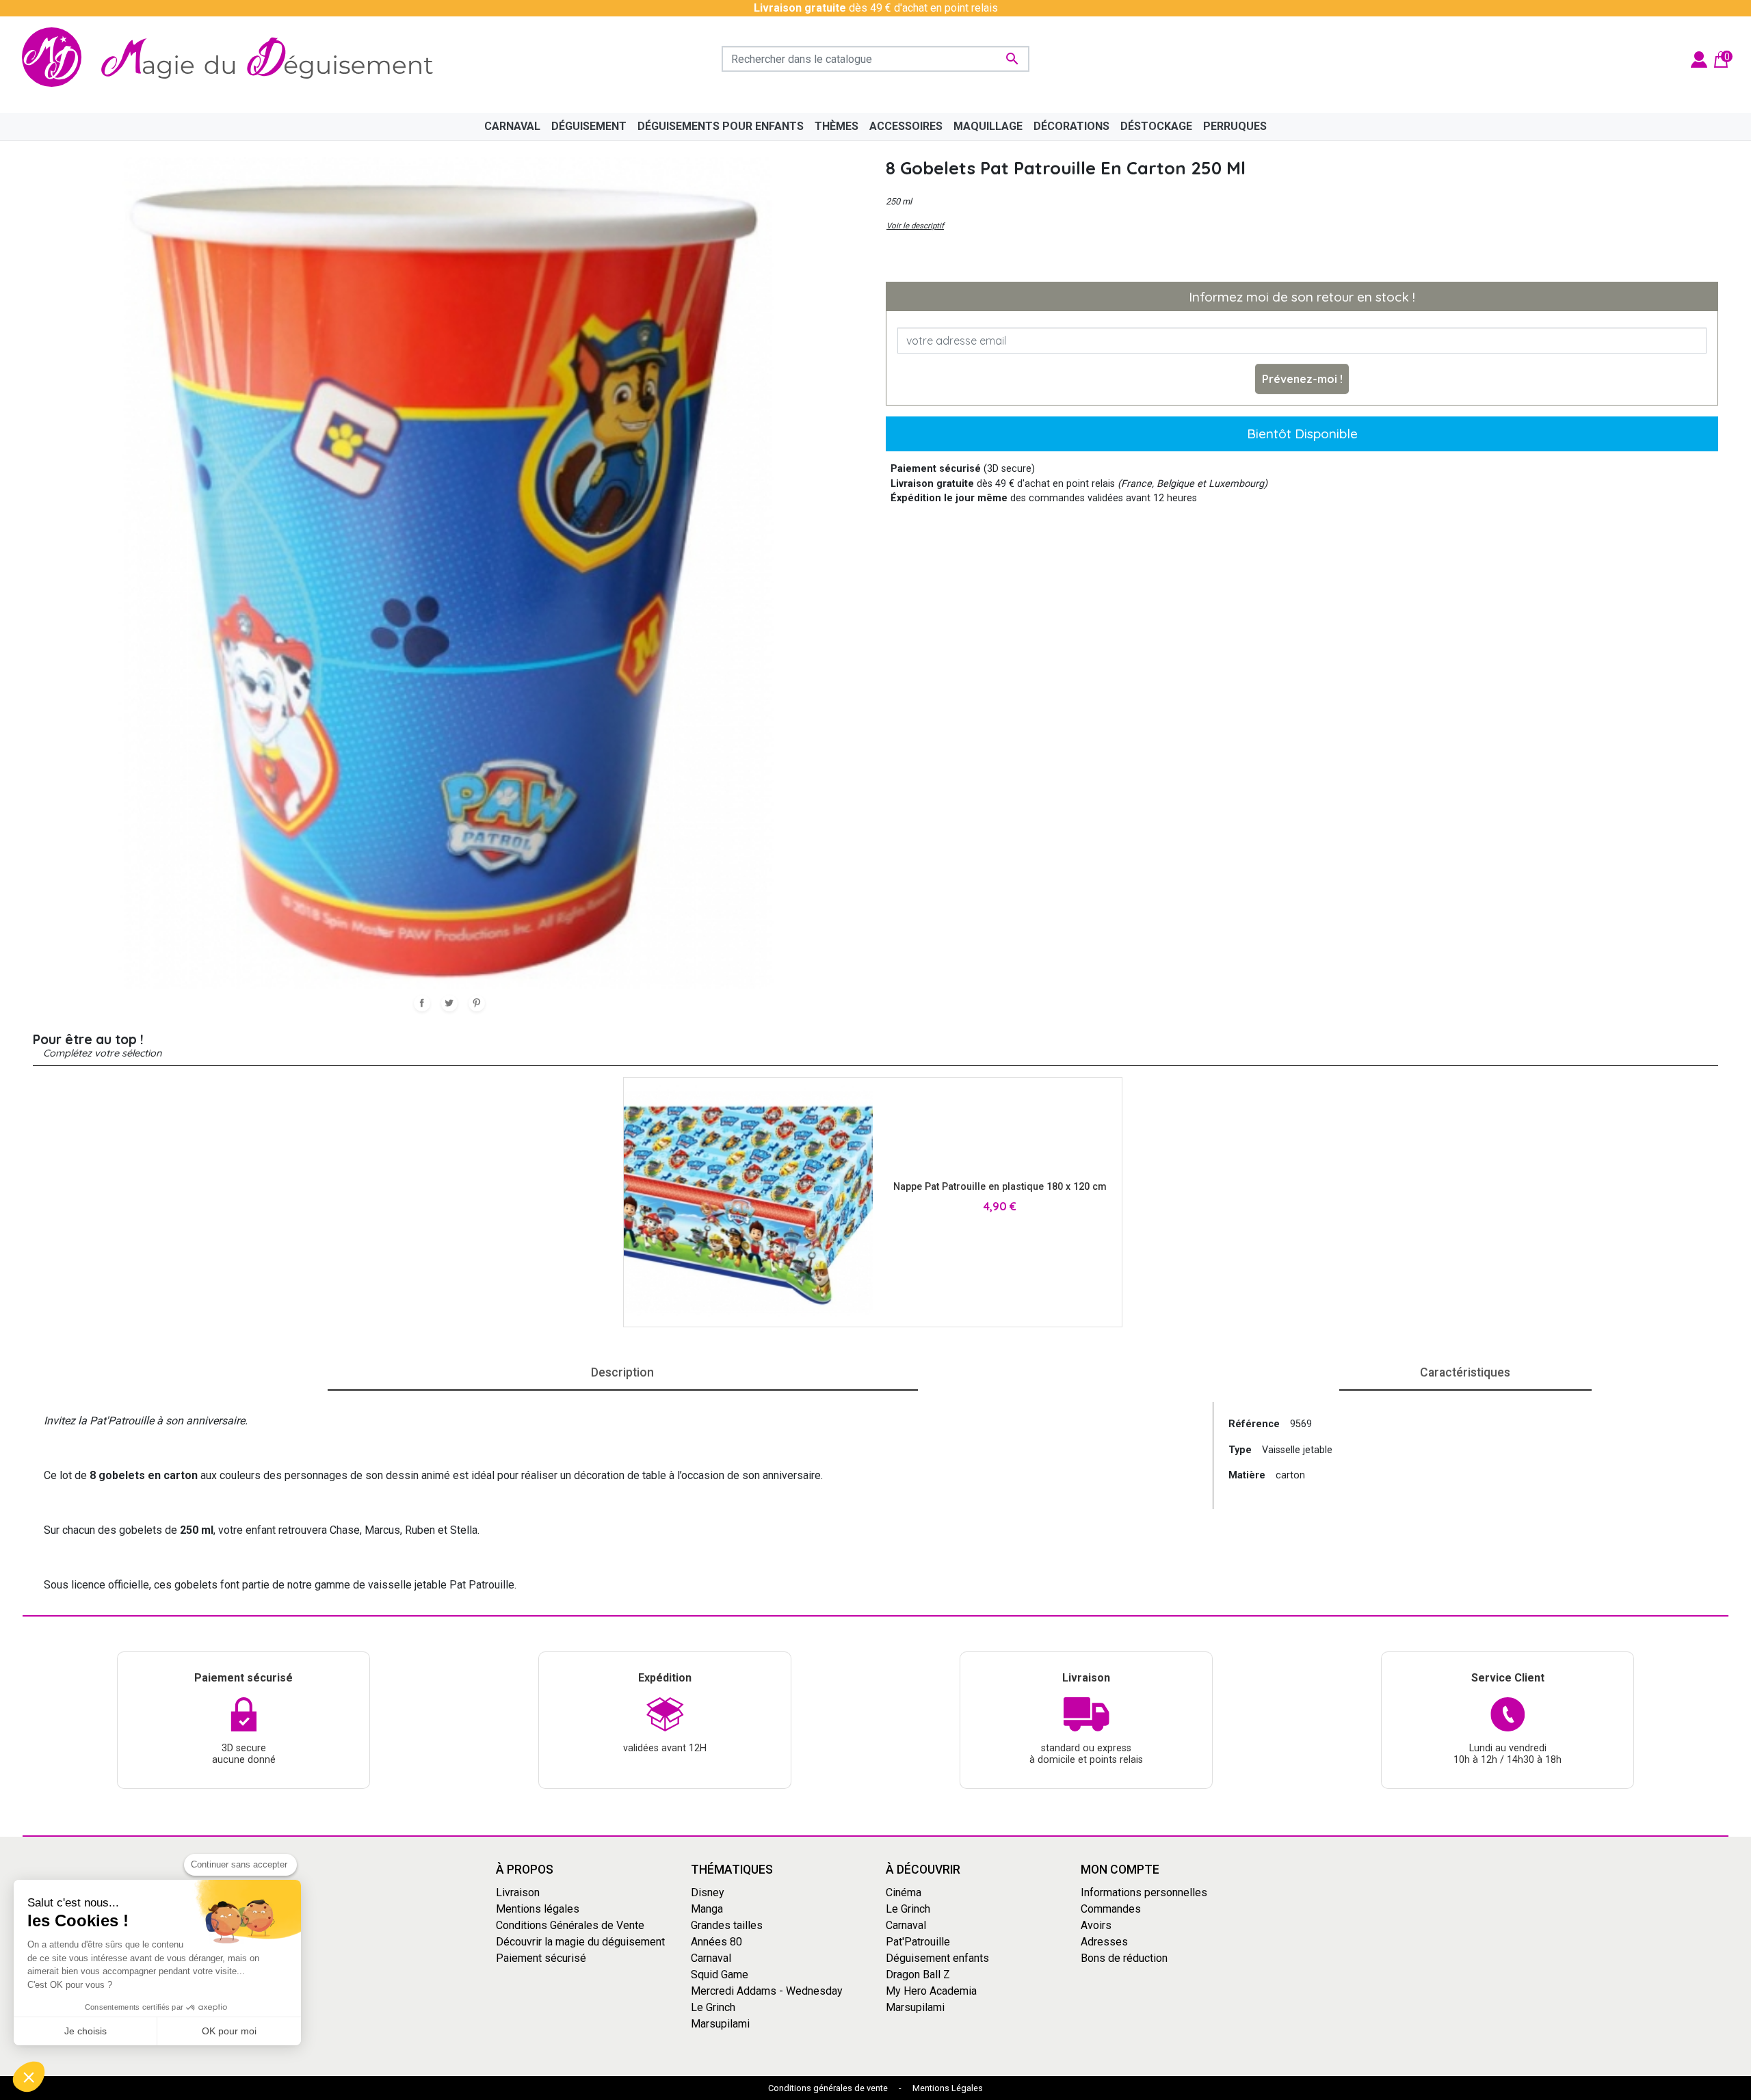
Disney (708, 1892)
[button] (29, 2077)
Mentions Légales (948, 2088)
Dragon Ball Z (918, 1975)
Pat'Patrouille (918, 1942)
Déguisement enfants (937, 1958)
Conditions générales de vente (828, 2088)
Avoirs (1096, 1925)
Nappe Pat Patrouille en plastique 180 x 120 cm (1000, 1187)
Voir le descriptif (915, 226)
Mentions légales (538, 1909)
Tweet (449, 1003)
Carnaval (711, 1958)
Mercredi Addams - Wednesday (767, 1991)
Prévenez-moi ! (1302, 379)
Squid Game (720, 1975)
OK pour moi (229, 2031)
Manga (707, 1909)
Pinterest (477, 1003)
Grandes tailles (727, 1925)
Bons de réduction (1124, 1958)
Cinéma (904, 1892)
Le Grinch (713, 2007)
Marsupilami (720, 2024)
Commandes (1111, 1909)
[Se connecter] (1699, 58)
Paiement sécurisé (541, 1958)
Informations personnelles (1144, 1892)
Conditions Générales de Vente (570, 1925)
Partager (422, 1003)
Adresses (1104, 1942)
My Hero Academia (931, 1991)
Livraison (518, 1892)
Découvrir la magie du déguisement (580, 1942)
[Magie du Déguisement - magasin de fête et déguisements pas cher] (235, 59)
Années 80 (716, 1942)
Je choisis (85, 2031)
